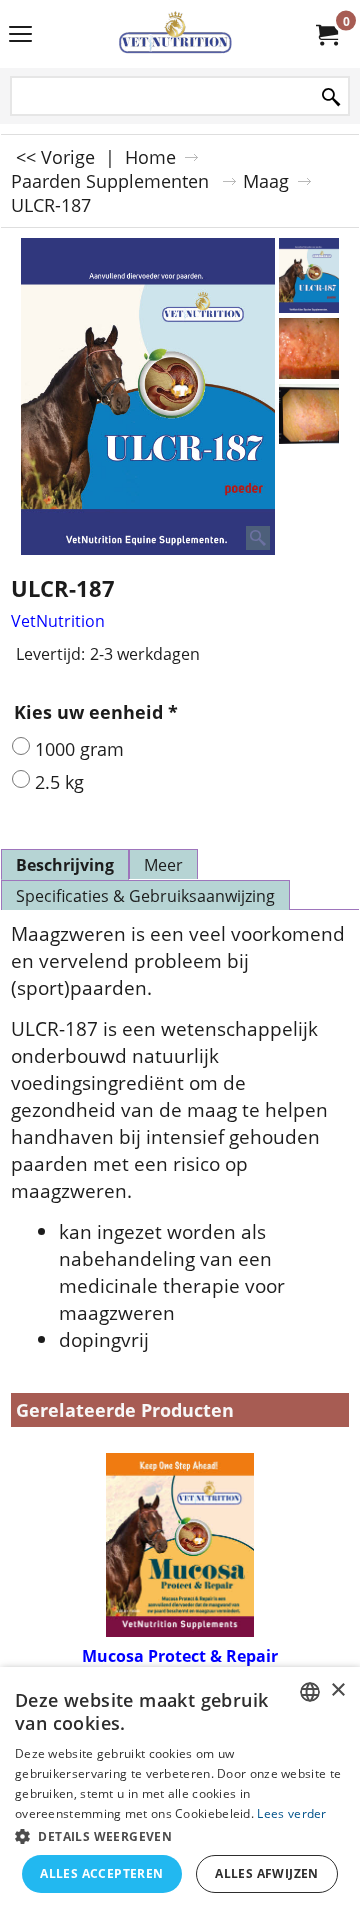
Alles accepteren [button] (101, 1873)
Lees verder (291, 1813)
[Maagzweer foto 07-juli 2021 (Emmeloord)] (309, 414)
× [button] (337, 1690)
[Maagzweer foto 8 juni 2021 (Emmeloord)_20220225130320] (309, 348)
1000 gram (79, 749)
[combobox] (310, 1692)
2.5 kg (59, 782)
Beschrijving (65, 865)
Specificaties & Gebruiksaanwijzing (145, 896)
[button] (180, 1835)
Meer (163, 865)
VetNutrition (58, 621)
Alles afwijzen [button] (267, 1873)
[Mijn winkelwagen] (326, 34)
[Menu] (20, 36)
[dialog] (180, 1790)
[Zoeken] (331, 97)
